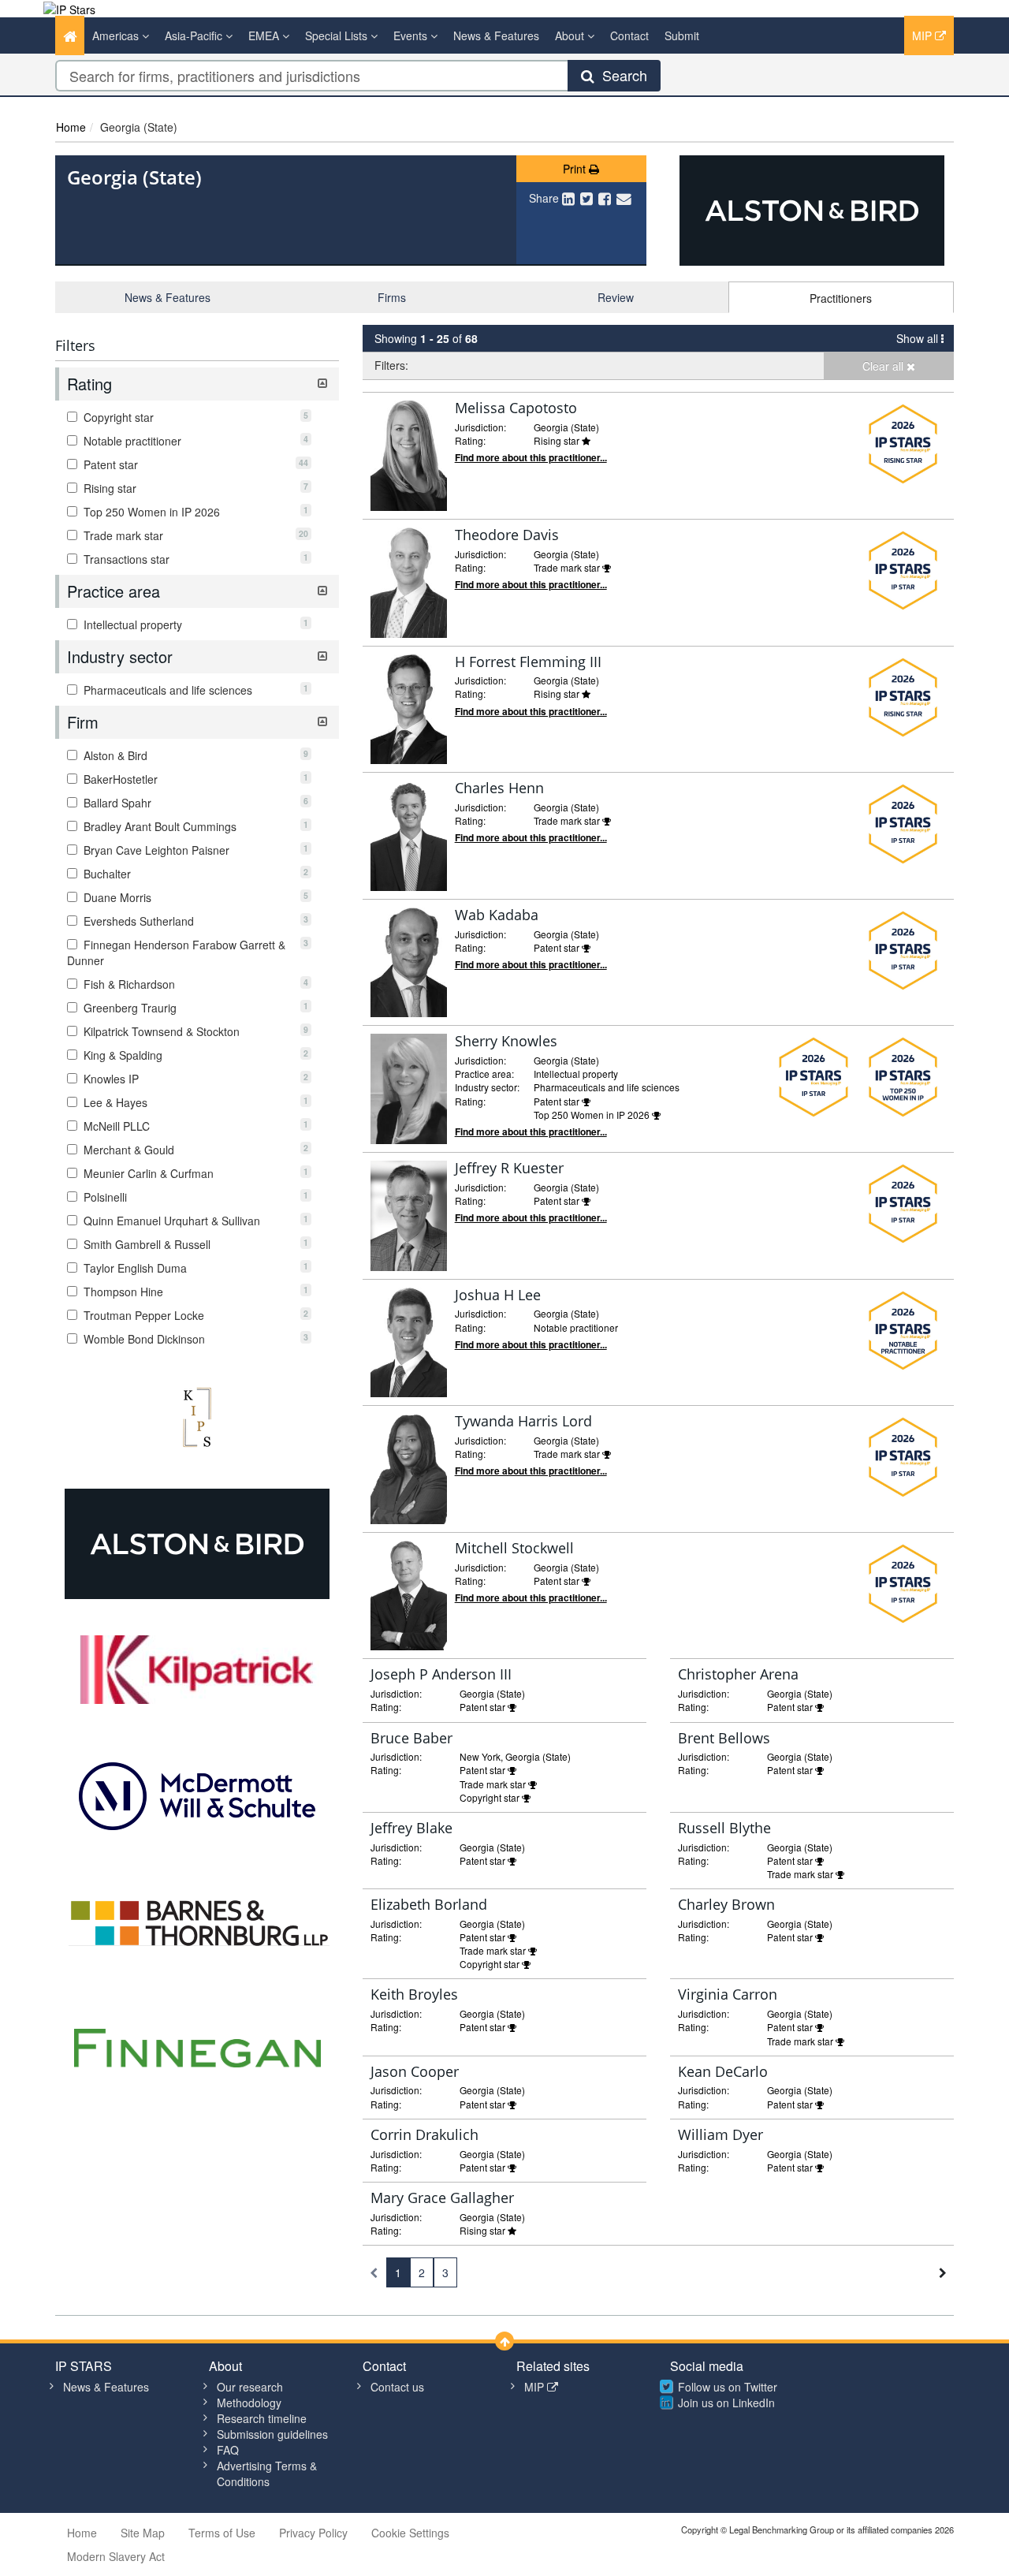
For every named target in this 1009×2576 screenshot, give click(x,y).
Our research (250, 2387)
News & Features (496, 35)
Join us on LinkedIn (726, 2403)
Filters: (391, 365)
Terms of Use (222, 2533)
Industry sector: (487, 1087)
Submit (682, 35)
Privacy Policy (313, 2533)
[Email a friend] (624, 198)
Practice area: (484, 1074)
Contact (629, 35)
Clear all (884, 366)
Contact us (397, 2387)
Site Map (143, 2533)
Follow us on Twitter (728, 2387)
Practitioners (841, 298)
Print (576, 169)
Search (621, 75)
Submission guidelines (272, 2434)
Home (71, 127)
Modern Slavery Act (116, 2556)
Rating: (470, 440)
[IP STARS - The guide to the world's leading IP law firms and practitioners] (69, 8)
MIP (923, 35)
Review (616, 297)
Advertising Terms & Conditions (267, 2473)
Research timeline (262, 2418)
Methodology (249, 2403)
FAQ (228, 2450)
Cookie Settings (410, 2533)
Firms (392, 297)
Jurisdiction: (480, 427)
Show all (919, 338)
